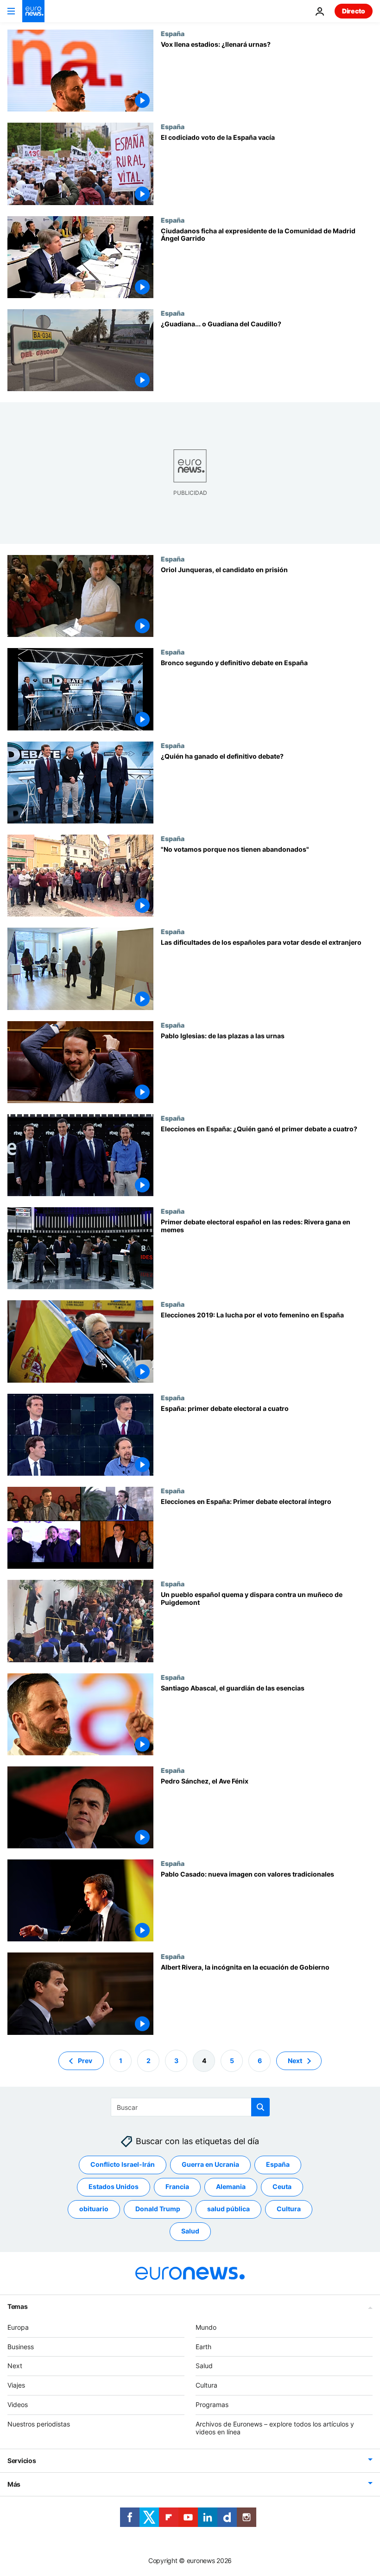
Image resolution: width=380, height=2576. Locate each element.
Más (14, 2484)
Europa (18, 2327)
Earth (203, 2346)
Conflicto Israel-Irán (123, 2164)
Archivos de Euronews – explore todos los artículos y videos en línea (275, 2427)
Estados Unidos (114, 2186)
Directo (354, 11)
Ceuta (282, 2186)
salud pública (228, 2209)
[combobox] (190, 2107)
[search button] (260, 2107)
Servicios (22, 2461)
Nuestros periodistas (39, 2423)
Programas (212, 2404)
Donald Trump (158, 2209)
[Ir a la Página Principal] (33, 11)
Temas (18, 2306)
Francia (177, 2186)
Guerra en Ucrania (210, 2164)
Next (295, 2060)
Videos (18, 2404)
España (173, 33)
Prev (85, 2060)
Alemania (231, 2186)
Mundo (206, 2327)
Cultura (289, 2209)
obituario (94, 2209)
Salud (190, 2231)
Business (21, 2346)
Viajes (16, 2385)
